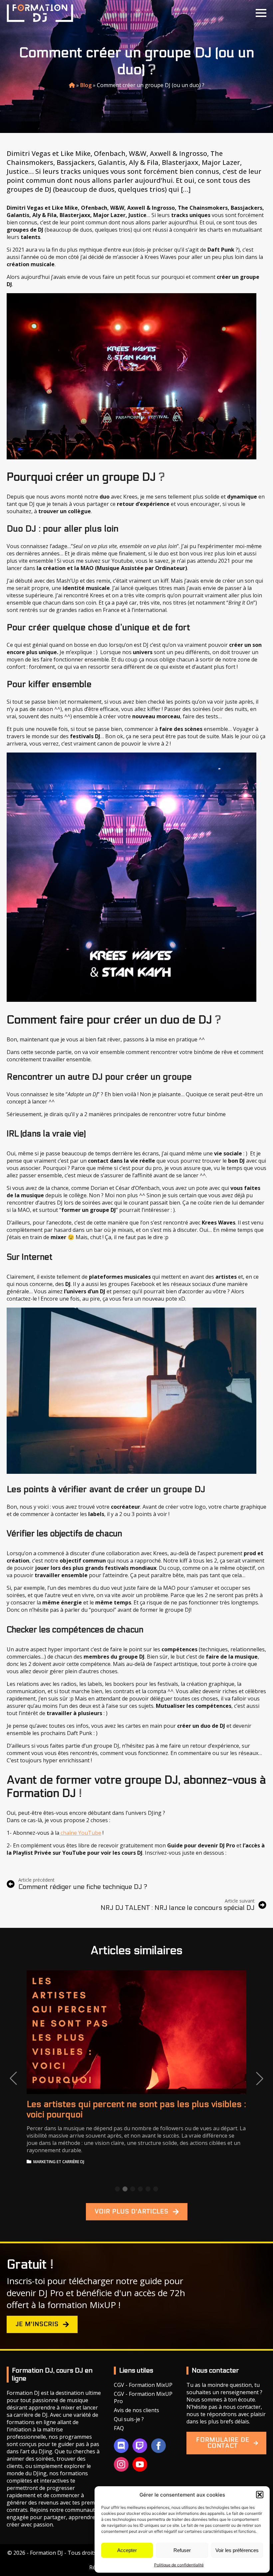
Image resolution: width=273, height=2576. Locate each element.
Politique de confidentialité (179, 2565)
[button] (260, 2495)
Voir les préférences (237, 2550)
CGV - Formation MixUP (143, 2385)
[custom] (121, 2446)
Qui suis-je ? (129, 2419)
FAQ (119, 2428)
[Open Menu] (261, 13)
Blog (86, 85)
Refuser (182, 2550)
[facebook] (158, 2446)
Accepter (127, 2550)
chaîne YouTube (80, 1833)
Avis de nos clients (136, 2410)
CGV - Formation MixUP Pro (143, 2398)
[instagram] (121, 2464)
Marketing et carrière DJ (59, 2162)
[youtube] (140, 2464)
